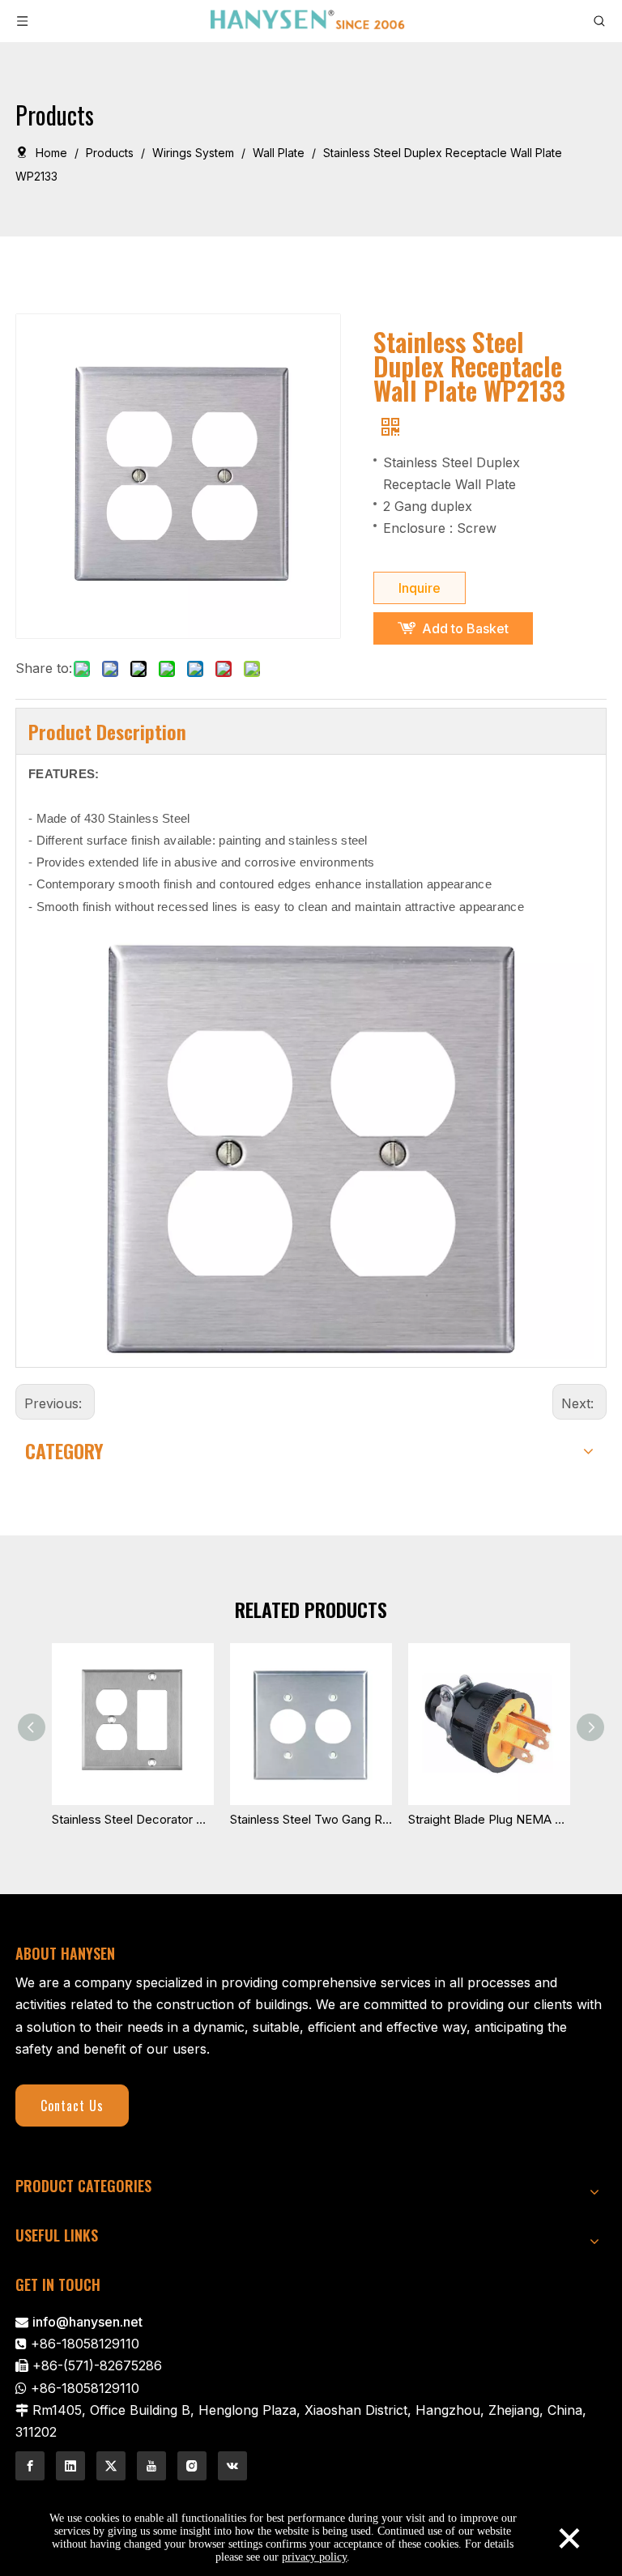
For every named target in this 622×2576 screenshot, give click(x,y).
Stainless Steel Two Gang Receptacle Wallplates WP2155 (311, 1819)
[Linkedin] (70, 2466)
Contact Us (72, 2106)
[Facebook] (30, 2466)
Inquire (420, 588)
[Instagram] (192, 2466)
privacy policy (314, 2557)
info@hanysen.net (87, 2322)
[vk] (232, 2466)
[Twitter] (111, 2466)
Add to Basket (465, 628)
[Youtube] (151, 2466)
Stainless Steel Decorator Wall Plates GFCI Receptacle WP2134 (133, 1819)
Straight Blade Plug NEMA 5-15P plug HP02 (489, 1819)
